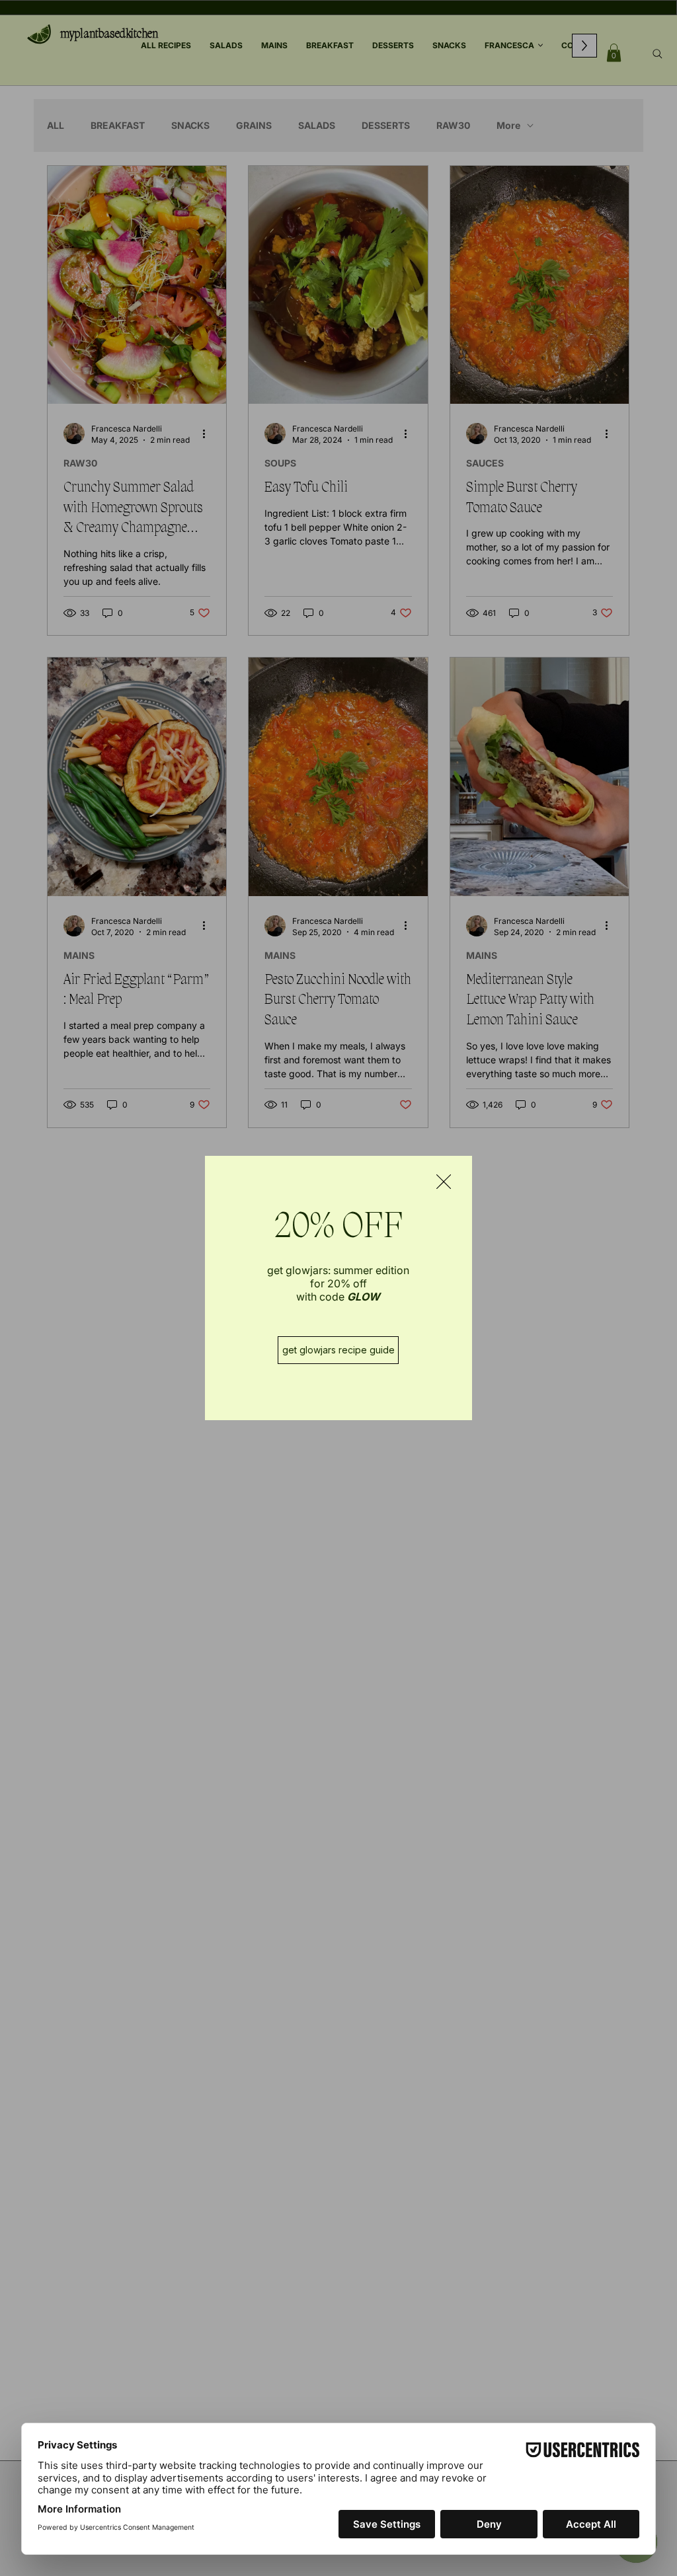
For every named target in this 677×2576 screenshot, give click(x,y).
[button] (444, 1182)
